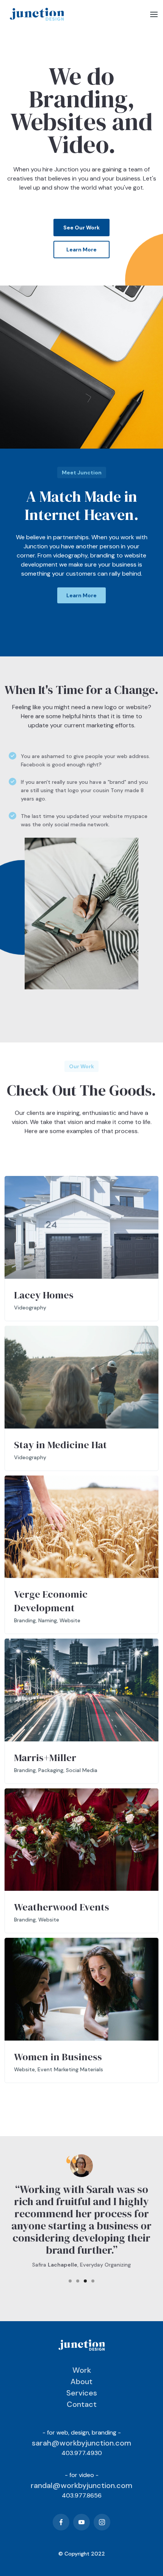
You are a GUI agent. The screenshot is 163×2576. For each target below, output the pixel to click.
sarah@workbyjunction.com (81, 2443)
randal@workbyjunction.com (81, 2485)
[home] (35, 14)
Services (82, 2393)
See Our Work (81, 228)
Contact (82, 2404)
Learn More (81, 250)
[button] (154, 14)
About (81, 2381)
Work (82, 2370)
